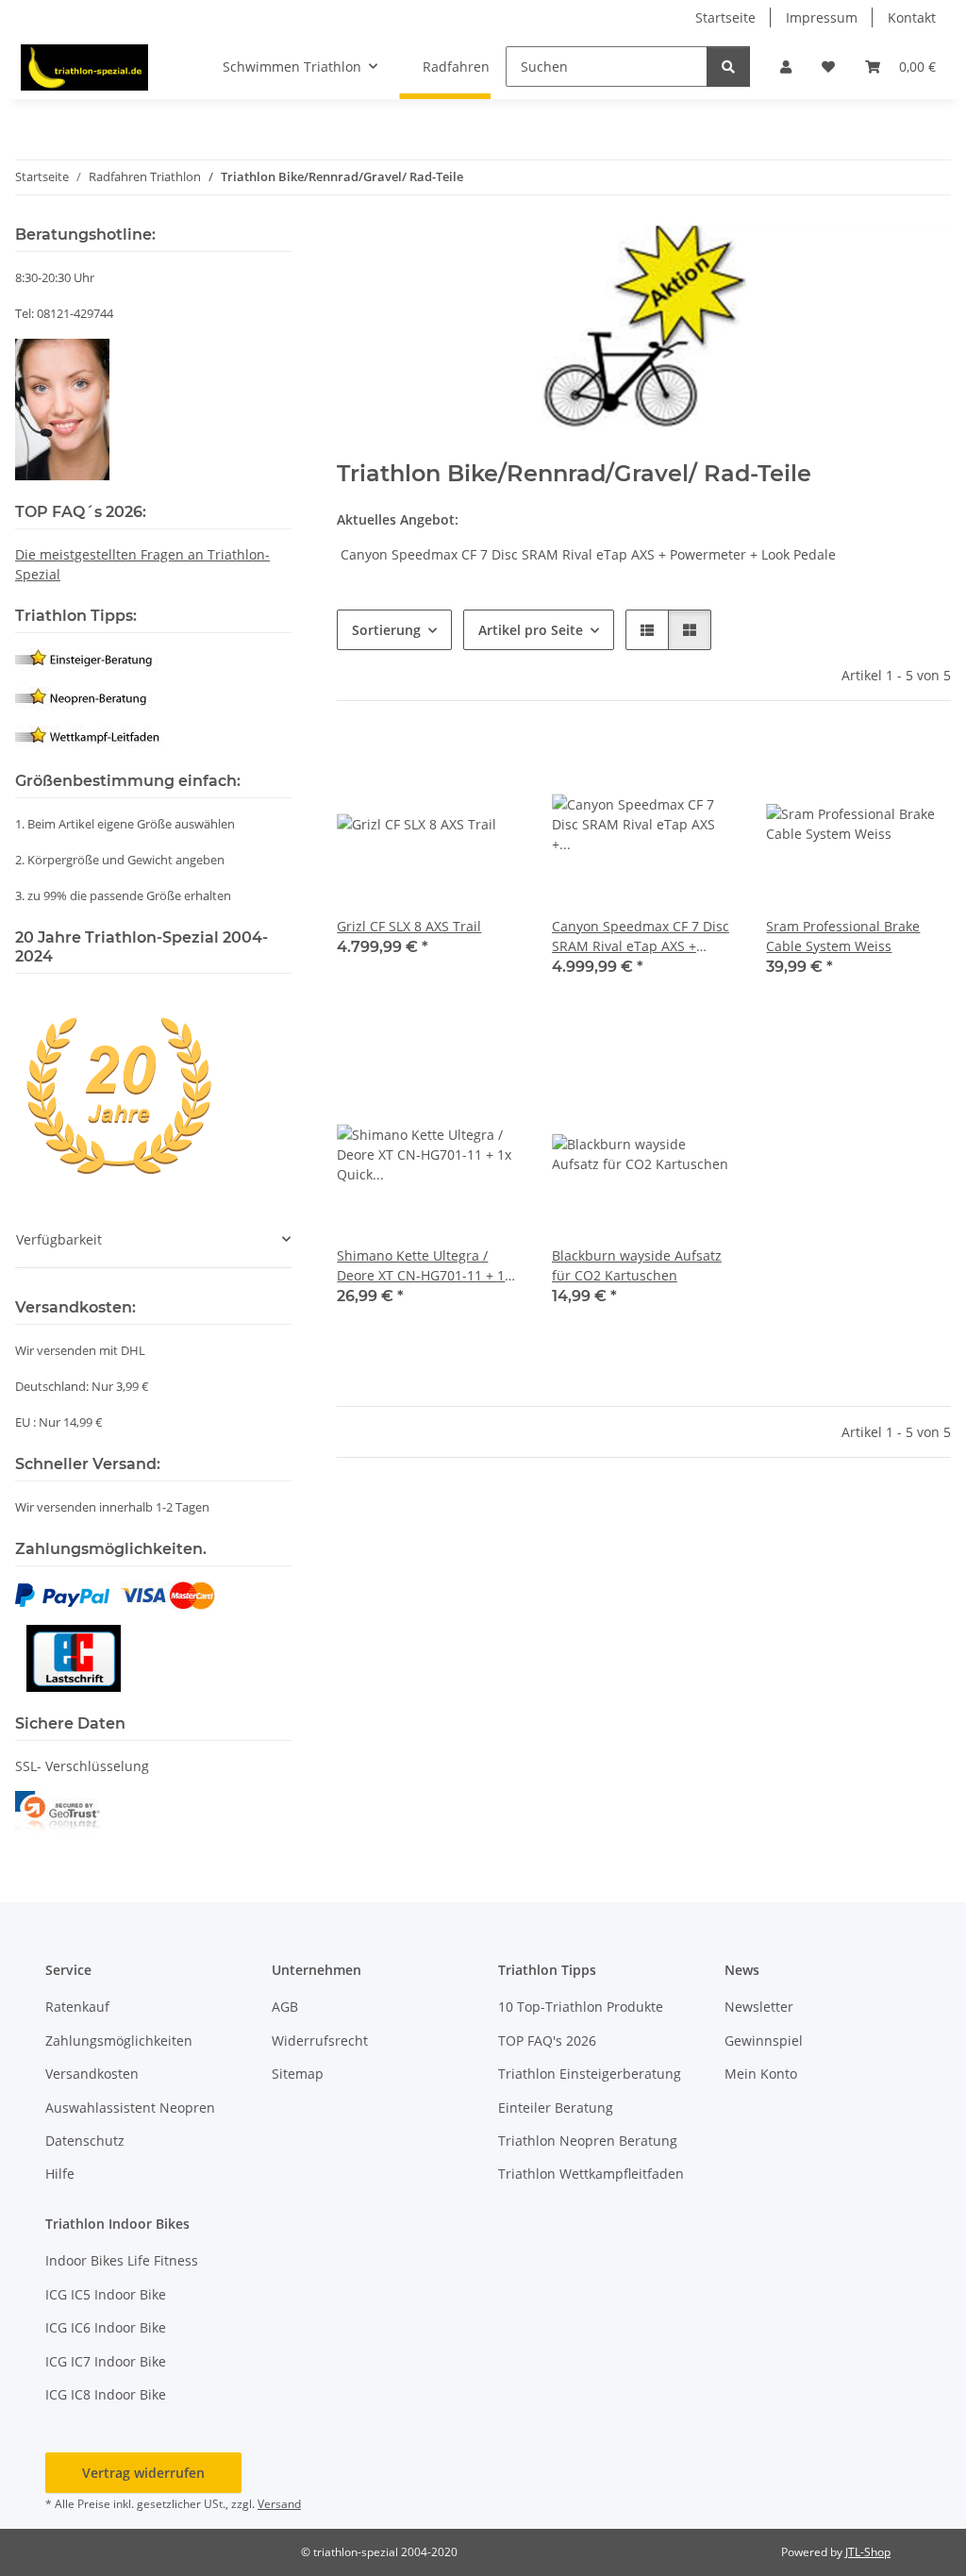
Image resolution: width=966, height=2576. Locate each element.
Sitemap (298, 2074)
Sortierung (386, 630)
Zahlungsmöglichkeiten (119, 2041)
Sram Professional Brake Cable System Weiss (843, 936)
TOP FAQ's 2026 (547, 2041)
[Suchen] (728, 67)
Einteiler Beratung (556, 2108)
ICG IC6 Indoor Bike (106, 2327)
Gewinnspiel (764, 2041)
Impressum (822, 17)
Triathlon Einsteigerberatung (590, 2074)
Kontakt (912, 17)
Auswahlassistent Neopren (130, 2108)
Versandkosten (92, 2074)
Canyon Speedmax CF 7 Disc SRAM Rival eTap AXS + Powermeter (641, 937)
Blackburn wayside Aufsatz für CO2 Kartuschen (637, 1265)
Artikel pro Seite (531, 630)
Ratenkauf (77, 2007)
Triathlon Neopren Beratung (588, 2141)
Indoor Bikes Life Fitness (122, 2260)
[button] (786, 67)
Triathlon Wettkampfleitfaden (591, 2174)
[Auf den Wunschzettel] (490, 763)
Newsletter (759, 2007)
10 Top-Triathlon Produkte (581, 2007)
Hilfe (60, 2174)
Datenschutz (85, 2141)
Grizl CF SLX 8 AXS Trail (409, 926)
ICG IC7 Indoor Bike (106, 2361)
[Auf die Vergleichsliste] (441, 763)
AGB (285, 2007)
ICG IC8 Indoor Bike (106, 2394)
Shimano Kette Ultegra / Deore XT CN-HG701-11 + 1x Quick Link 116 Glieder (424, 1266)
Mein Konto (761, 2074)
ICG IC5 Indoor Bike (106, 2294)
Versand (279, 2504)
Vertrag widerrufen (143, 2473)
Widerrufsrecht (320, 2041)
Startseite (725, 17)
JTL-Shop (868, 2552)
